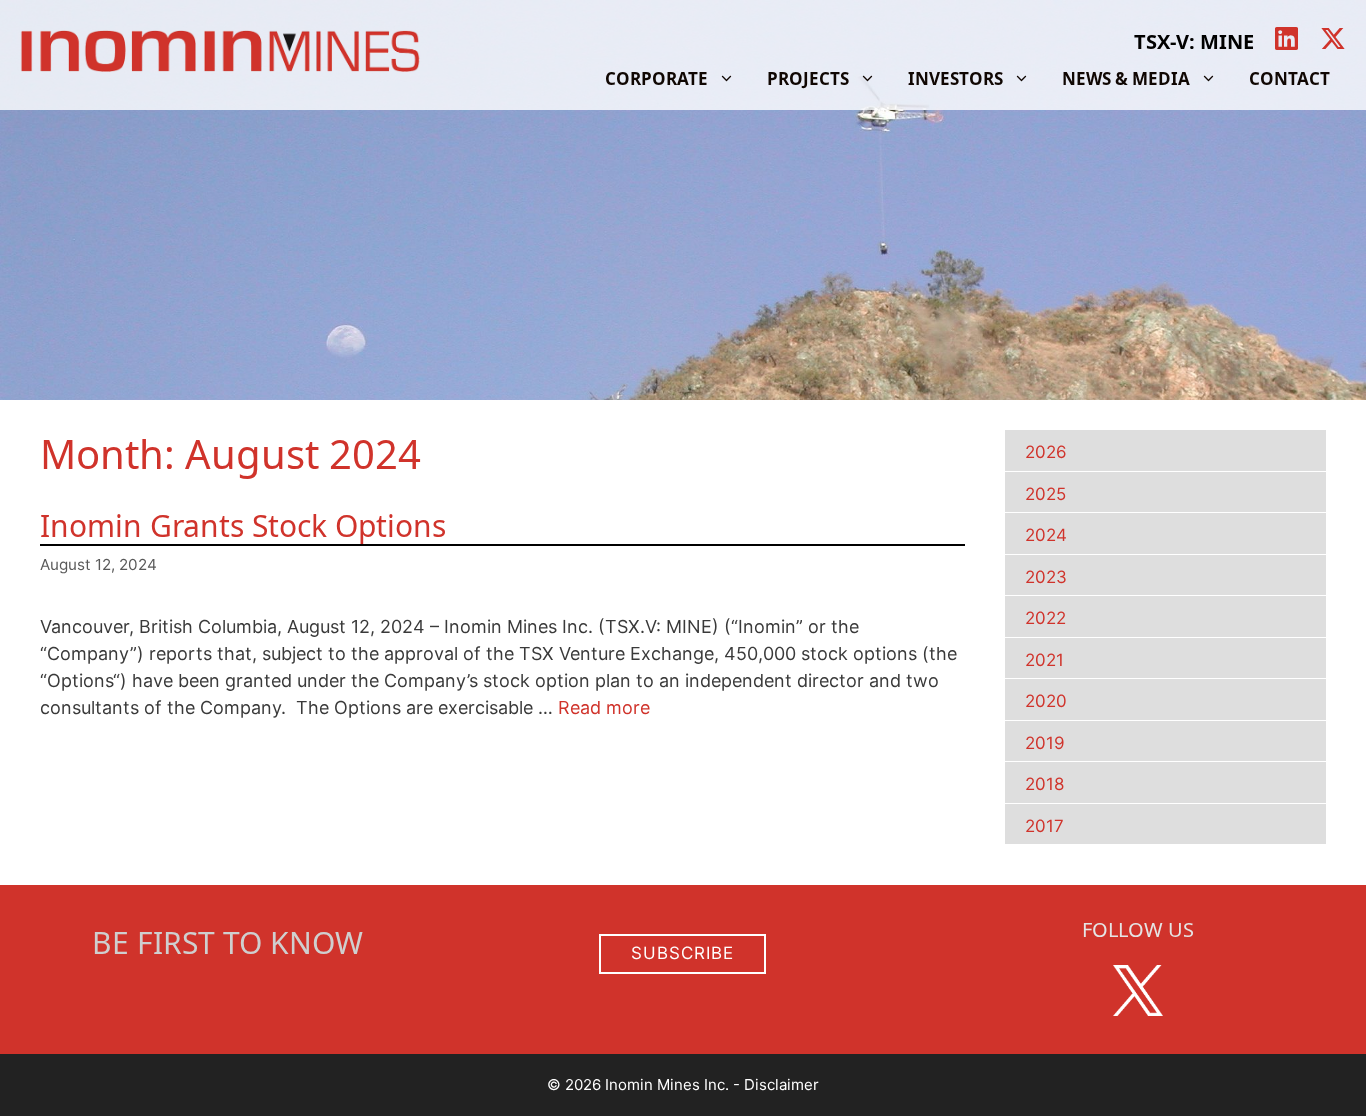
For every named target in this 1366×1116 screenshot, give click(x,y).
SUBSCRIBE (682, 953)
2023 (1046, 577)
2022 (1045, 618)
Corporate (656, 78)
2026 (1046, 452)
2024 (1046, 535)
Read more (604, 707)
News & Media (1126, 78)
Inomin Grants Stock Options (243, 525)
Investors (955, 78)
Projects (808, 78)
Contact (1289, 78)
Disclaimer (781, 1084)
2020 (1046, 701)
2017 (1044, 826)
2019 (1045, 743)
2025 (1045, 494)
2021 (1044, 660)
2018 (1044, 784)
